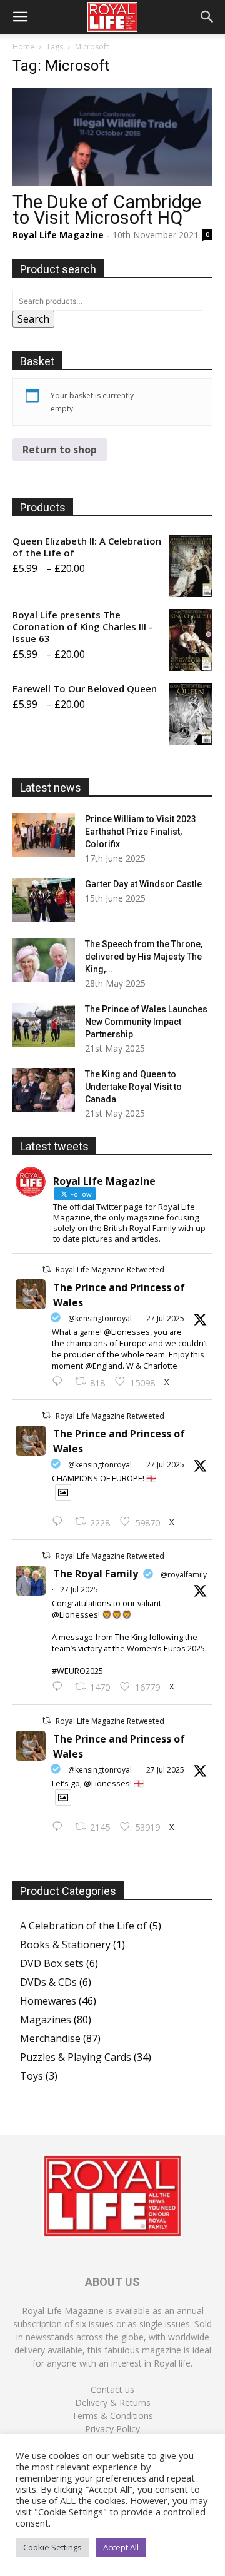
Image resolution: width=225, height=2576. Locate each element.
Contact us (112, 2389)
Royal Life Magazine (58, 235)
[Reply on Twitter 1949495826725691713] (60, 1827)
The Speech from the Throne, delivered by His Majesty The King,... (144, 957)
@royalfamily (184, 1575)
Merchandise (50, 2038)
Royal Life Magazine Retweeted (110, 1270)
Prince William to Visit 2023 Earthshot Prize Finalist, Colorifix (141, 832)
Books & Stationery (65, 1945)
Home (23, 47)
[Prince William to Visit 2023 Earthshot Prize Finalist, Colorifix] (44, 835)
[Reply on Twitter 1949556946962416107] (60, 1382)
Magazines (46, 2020)
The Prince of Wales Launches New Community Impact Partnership (146, 1022)
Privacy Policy (112, 2429)
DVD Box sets (52, 1963)
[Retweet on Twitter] (46, 1270)
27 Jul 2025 (165, 1318)
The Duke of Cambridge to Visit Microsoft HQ (107, 210)
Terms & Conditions (112, 2416)
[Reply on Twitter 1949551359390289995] (60, 1687)
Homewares (48, 2001)
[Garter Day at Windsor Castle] (44, 900)
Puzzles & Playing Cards (76, 2057)
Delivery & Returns (113, 2402)
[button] (20, 17)
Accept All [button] (121, 2547)
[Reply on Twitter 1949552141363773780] (60, 1522)
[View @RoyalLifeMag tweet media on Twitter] (63, 1492)
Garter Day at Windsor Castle (143, 884)
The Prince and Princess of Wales (119, 1295)
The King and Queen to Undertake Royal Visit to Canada (133, 1087)
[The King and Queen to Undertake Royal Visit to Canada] (44, 1090)
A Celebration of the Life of (83, 1926)
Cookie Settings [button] (52, 2547)
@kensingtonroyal (100, 1318)
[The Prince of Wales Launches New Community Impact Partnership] (44, 1025)
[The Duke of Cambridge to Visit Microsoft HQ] (112, 137)
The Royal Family (96, 1574)
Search (33, 319)
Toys (32, 2076)
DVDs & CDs (48, 1982)
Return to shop (60, 450)
